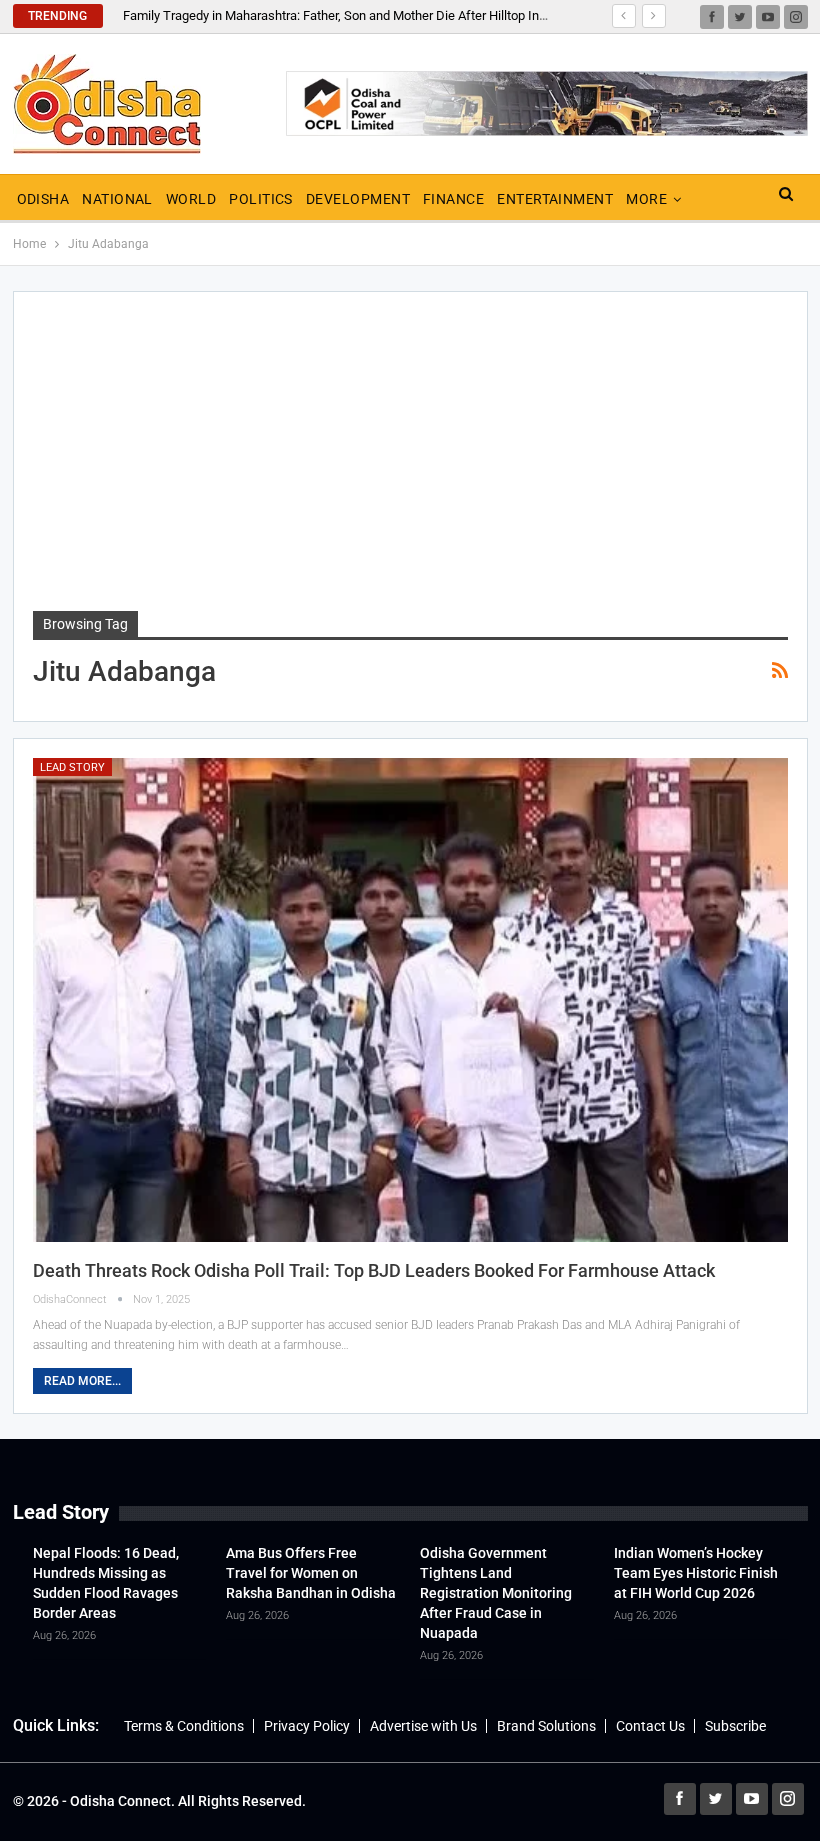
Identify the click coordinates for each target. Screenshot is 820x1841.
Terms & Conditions (184, 1726)
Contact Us (650, 1726)
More (646, 199)
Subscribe (735, 1726)
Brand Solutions (546, 1726)
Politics (261, 199)
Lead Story (72, 767)
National (117, 199)
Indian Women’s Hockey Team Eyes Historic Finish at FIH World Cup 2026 (696, 1573)
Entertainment (555, 199)
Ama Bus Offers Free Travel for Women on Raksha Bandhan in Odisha (311, 1573)
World (191, 199)
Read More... (82, 1381)
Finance (453, 199)
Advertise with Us (423, 1726)
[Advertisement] (410, 461)
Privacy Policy (307, 1726)
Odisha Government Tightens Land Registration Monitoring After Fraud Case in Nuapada (496, 1593)
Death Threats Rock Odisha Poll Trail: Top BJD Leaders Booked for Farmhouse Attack (374, 1270)
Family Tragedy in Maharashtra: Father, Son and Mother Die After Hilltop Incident (348, 15)
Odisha (43, 199)
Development (358, 199)
